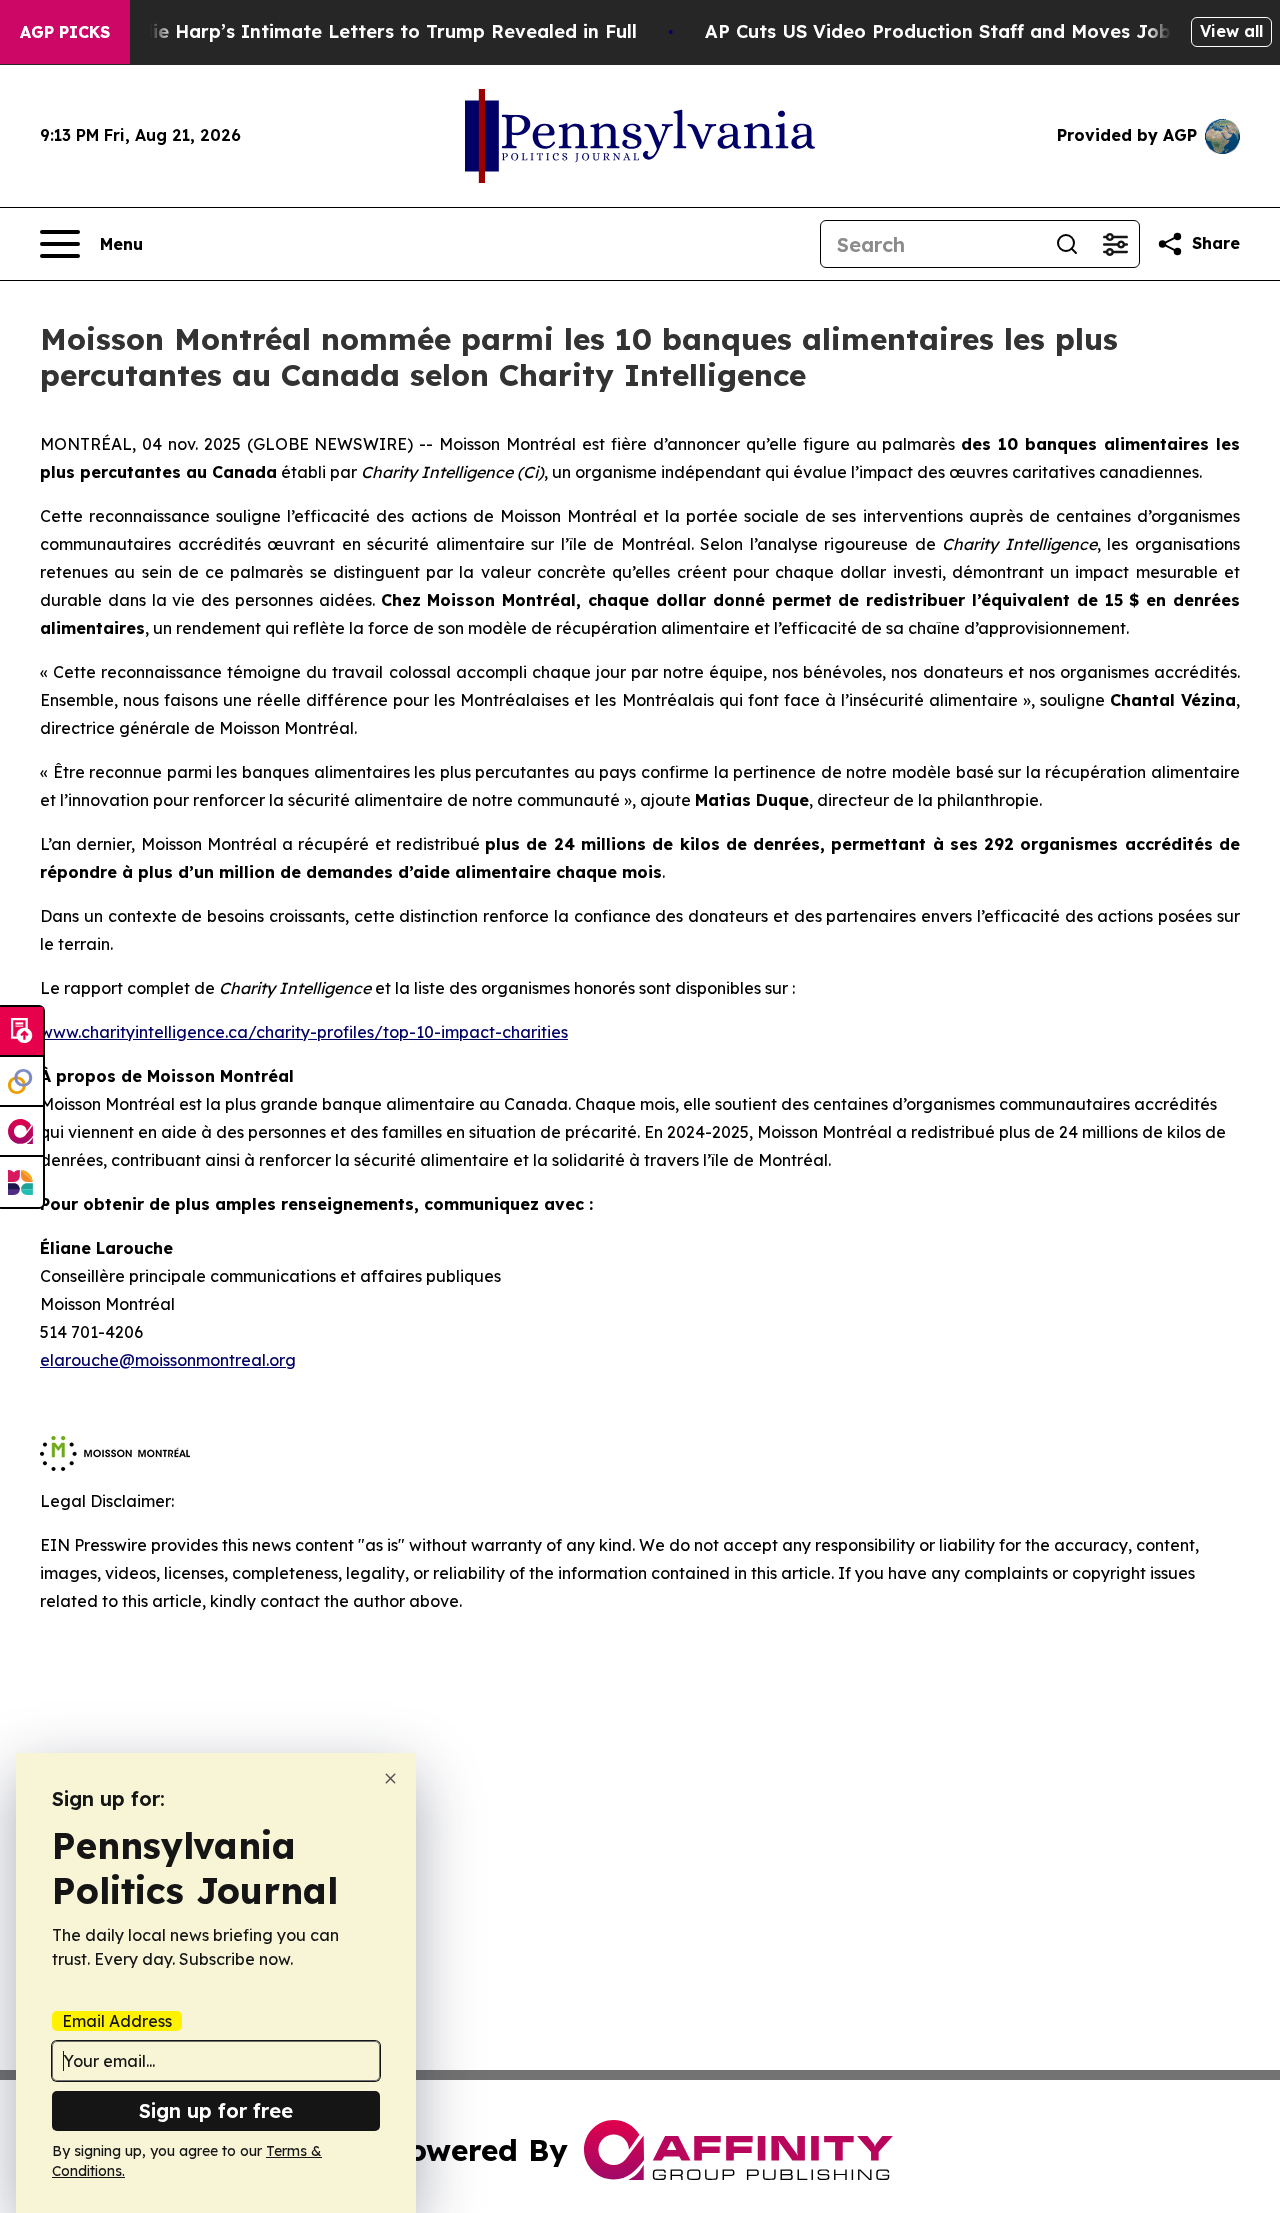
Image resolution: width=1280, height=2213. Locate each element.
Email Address (117, 2021)
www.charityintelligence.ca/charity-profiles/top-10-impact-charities (304, 1032)
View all (1231, 31)
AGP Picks (65, 32)
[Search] (1067, 244)
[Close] (390, 1778)
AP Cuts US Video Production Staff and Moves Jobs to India (983, 31)
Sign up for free (216, 2110)
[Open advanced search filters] (1115, 244)
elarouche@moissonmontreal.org (168, 1360)
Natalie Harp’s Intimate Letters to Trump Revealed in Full (369, 31)
